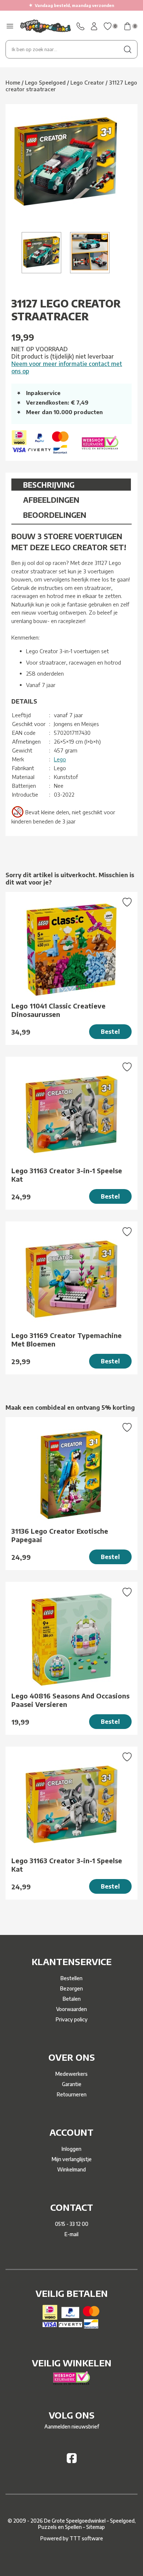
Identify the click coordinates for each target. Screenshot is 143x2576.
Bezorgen (71, 1988)
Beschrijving (49, 485)
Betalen (72, 1999)
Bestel (110, 1032)
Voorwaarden (71, 2009)
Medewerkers (71, 2074)
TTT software (86, 2538)
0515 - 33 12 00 (72, 2224)
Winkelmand (71, 2169)
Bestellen (71, 1978)
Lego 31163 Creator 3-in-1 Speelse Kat (67, 1175)
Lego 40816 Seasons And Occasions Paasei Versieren (70, 1700)
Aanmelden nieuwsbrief (72, 2426)
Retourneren (72, 2094)
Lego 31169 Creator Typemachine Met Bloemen (67, 1339)
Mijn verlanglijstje (72, 2159)
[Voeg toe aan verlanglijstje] (127, 903)
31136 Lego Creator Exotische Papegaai (60, 1535)
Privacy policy (72, 2019)
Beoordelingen (55, 515)
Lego (60, 759)
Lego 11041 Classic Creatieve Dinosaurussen (58, 1010)
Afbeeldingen (51, 500)
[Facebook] (72, 2461)
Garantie (72, 2084)
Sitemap (96, 2527)
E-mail (71, 2234)
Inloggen (71, 2149)
